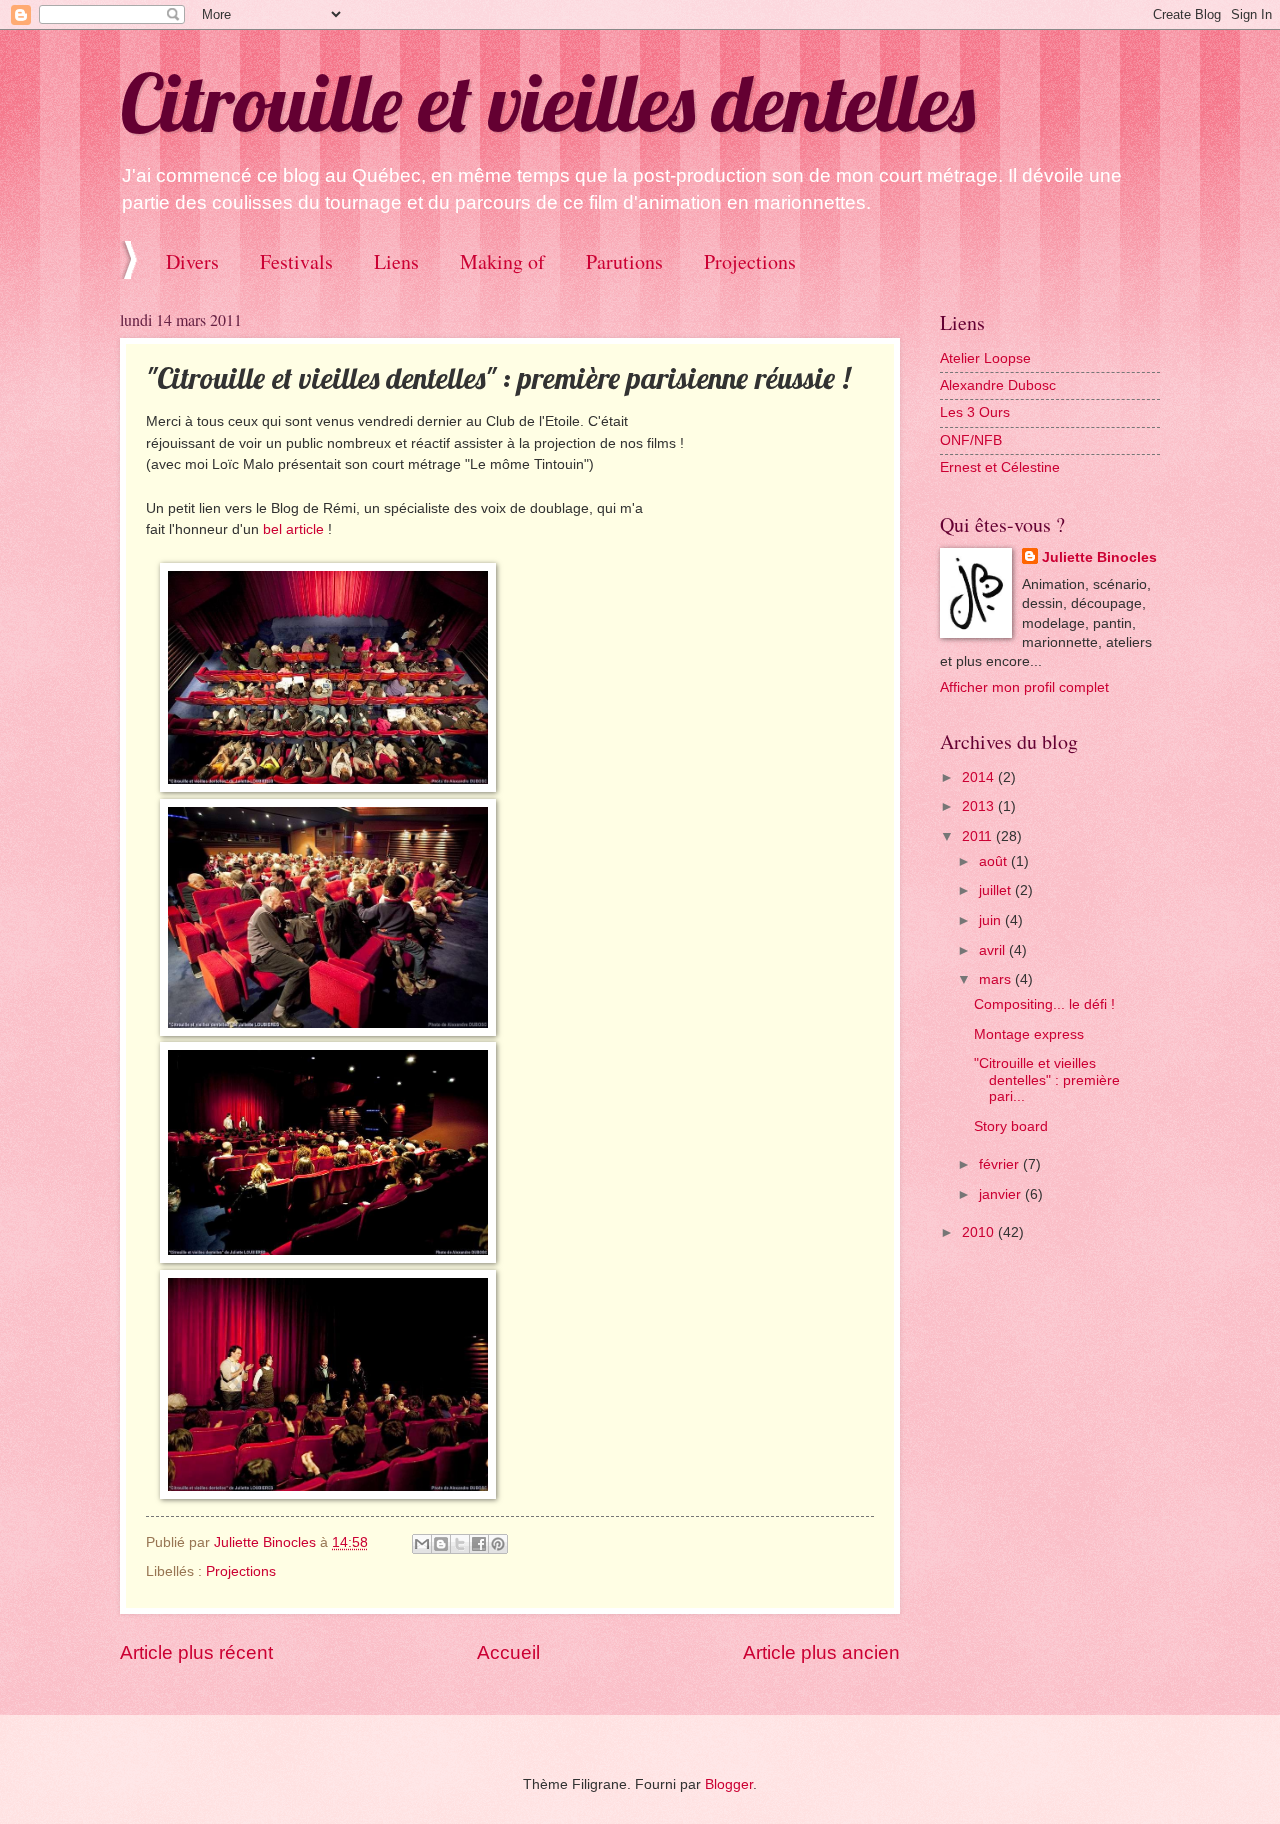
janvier (1002, 1194)
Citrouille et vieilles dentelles (547, 102)
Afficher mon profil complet (1024, 687)
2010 (980, 1232)
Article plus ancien (821, 1652)
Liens (396, 261)
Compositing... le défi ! (1044, 1004)
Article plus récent (196, 1652)
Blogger (729, 1784)
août (995, 861)
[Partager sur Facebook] (479, 1544)
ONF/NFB (971, 440)
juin (992, 920)
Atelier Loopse (985, 358)
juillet (997, 890)
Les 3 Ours (975, 412)
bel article (293, 529)
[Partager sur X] (460, 1544)
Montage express (1029, 1034)
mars (997, 979)
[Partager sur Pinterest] (498, 1544)
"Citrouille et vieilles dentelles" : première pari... (1047, 1080)
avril (994, 950)
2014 (980, 777)
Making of (502, 261)
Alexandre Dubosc (998, 385)
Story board (1011, 1126)
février (1001, 1164)
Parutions (624, 261)
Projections (750, 261)
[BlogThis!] (441, 1544)
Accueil (508, 1652)
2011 (979, 836)
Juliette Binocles (1099, 557)
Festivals (296, 261)
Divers (192, 261)
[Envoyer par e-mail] (422, 1544)
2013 (980, 806)
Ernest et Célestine (1000, 467)
